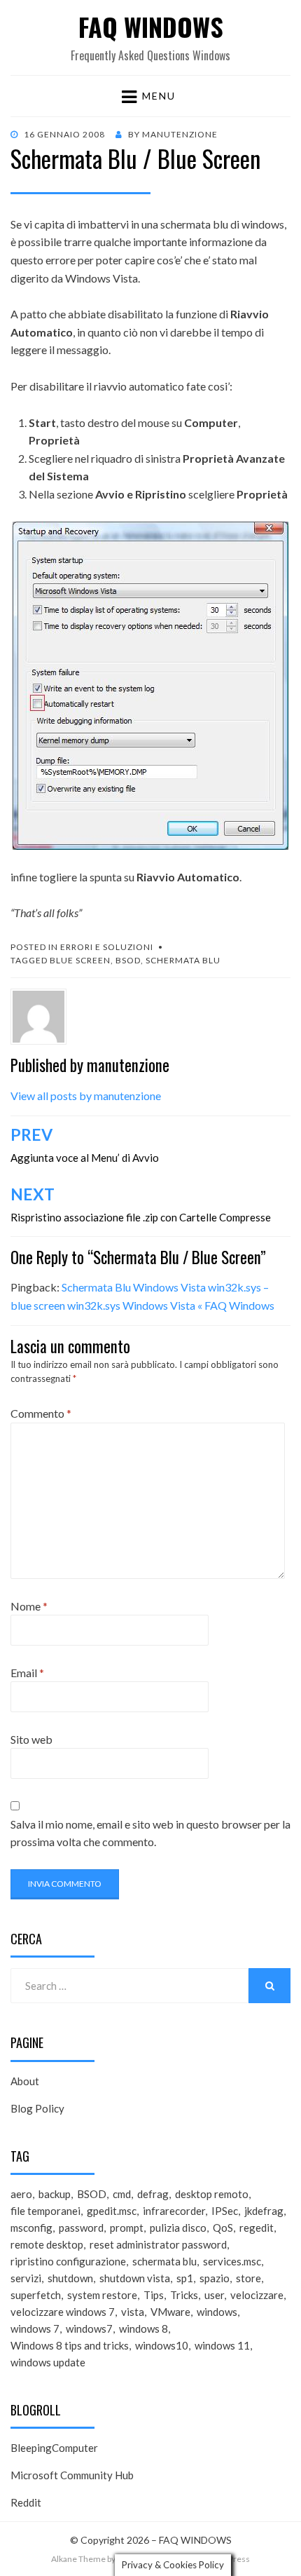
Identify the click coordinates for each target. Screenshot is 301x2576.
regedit (257, 2228)
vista (133, 2312)
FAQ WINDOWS (151, 26)
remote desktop (47, 2244)
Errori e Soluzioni (107, 947)
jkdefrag (264, 2211)
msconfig (31, 2228)
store (248, 2278)
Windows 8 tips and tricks (70, 2345)
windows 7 (35, 2328)
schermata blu (183, 960)
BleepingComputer (54, 2448)
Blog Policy (37, 2108)
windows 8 (143, 2328)
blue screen (80, 960)
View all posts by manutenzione (86, 1096)
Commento (41, 1413)
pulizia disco (178, 2228)
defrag (153, 2194)
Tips (154, 2295)
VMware (170, 2312)
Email (27, 1673)
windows (217, 2312)
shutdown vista (135, 2278)
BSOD (128, 960)
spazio (215, 2278)
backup (55, 2194)
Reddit (26, 2502)
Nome (29, 1606)
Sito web (31, 1739)
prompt (127, 2228)
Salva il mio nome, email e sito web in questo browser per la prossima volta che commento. (150, 1833)
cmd (122, 2194)
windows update (48, 2362)
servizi (26, 2278)
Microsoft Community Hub (72, 2475)
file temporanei (45, 2211)
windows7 (89, 2328)
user (214, 2295)
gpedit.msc (112, 2211)
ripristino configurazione (68, 2261)
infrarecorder (174, 2211)
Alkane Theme (78, 2559)
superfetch (36, 2295)
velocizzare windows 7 (63, 2312)
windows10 (162, 2345)
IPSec (225, 2211)
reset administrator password (158, 2244)
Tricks (184, 2295)
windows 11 (222, 2345)
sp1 (185, 2278)
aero (21, 2194)
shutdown (70, 2278)
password (81, 2228)
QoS (223, 2228)
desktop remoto (212, 2194)
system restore (102, 2295)
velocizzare (257, 2295)
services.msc (232, 2261)
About (25, 2081)
